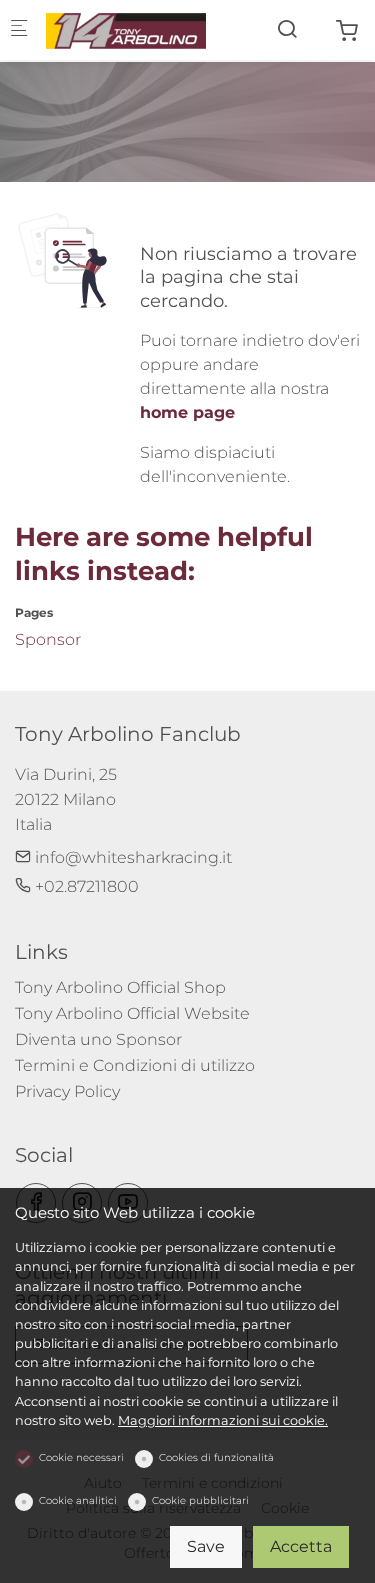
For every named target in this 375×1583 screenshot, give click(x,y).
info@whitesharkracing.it (131, 857)
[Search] (287, 29)
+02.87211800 (85, 886)
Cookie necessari (81, 1457)
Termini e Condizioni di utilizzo (135, 1065)
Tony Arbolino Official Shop (120, 987)
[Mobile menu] (19, 30)
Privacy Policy (67, 1091)
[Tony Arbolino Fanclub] (126, 29)
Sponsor (48, 639)
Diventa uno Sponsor (98, 1039)
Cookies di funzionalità (216, 1457)
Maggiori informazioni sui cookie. (223, 1420)
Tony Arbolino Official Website (132, 1013)
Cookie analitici (78, 1500)
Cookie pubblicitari (200, 1500)
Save (206, 1546)
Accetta (301, 1546)
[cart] (347, 31)
